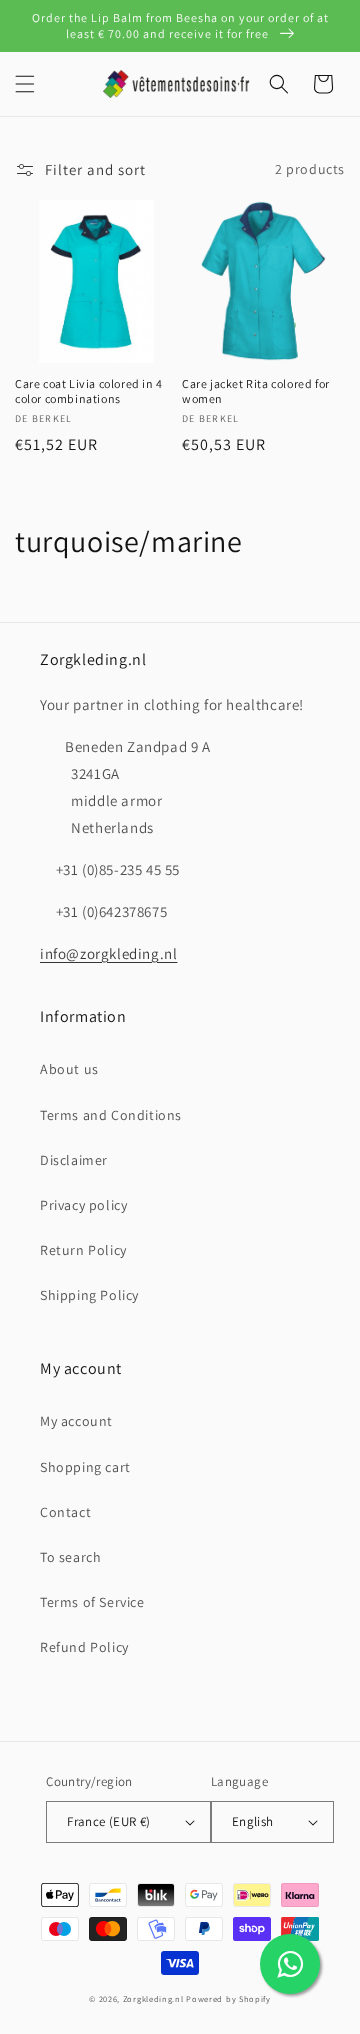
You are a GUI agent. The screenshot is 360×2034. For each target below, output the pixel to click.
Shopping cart (85, 1467)
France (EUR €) (109, 1821)
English (253, 1821)
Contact (65, 1512)
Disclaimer (74, 1160)
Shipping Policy (89, 1295)
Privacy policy (83, 1205)
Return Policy (83, 1250)
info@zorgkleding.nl (108, 953)
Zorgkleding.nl (153, 1998)
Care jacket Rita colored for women (256, 391)
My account (76, 1421)
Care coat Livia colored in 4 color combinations (89, 391)
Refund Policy (84, 1647)
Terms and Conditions (111, 1115)
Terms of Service (92, 1602)
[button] (25, 84)
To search (70, 1557)
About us (69, 1069)
